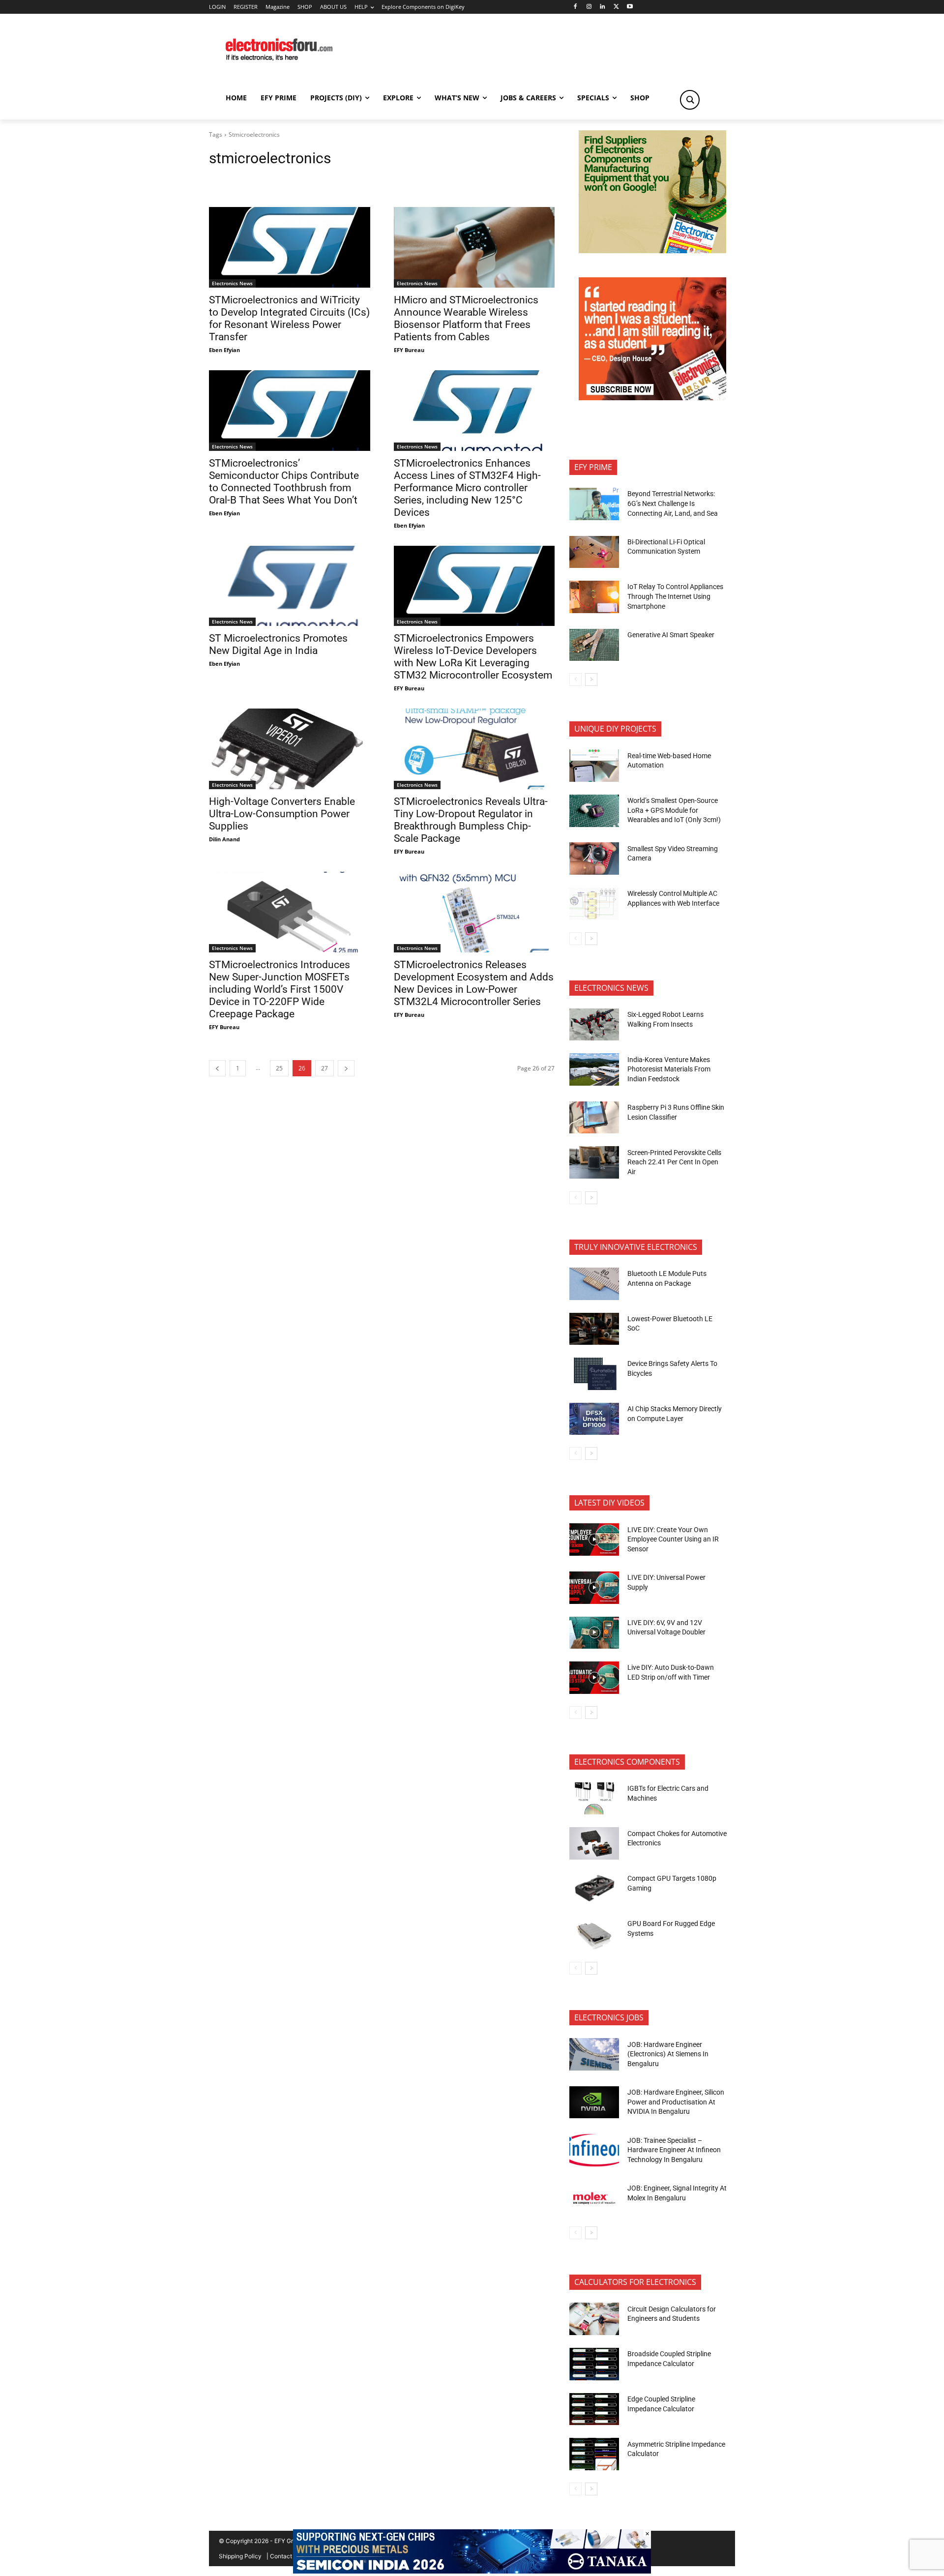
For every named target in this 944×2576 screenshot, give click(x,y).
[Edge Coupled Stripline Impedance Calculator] (594, 2409)
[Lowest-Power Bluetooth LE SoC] (594, 1329)
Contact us (285, 2556)
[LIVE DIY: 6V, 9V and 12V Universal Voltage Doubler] (594, 1633)
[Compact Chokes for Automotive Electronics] (594, 1843)
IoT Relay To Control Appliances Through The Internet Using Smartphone (675, 596)
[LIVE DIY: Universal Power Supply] (594, 1588)
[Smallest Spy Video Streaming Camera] (594, 859)
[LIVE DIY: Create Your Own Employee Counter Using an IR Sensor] (594, 1540)
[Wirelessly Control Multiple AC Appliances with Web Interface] (594, 904)
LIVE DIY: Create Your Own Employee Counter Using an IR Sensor (673, 1539)
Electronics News (232, 283)
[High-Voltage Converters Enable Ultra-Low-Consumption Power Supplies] (290, 749)
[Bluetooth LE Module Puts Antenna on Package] (594, 1284)
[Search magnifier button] (690, 100)
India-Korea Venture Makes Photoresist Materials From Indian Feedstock (669, 1069)
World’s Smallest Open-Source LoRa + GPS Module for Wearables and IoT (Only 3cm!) (674, 810)
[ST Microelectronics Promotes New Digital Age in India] (290, 586)
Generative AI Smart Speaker (671, 635)
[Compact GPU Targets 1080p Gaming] (594, 1889)
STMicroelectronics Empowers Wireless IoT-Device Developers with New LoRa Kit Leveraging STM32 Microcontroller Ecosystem (473, 657)
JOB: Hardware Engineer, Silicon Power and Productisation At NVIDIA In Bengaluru (676, 2102)
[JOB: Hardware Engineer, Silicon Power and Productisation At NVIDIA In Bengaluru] (594, 2102)
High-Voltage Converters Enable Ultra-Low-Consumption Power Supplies (282, 814)
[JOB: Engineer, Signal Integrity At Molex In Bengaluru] (594, 2198)
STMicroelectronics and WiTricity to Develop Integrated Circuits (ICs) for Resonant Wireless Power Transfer (289, 318)
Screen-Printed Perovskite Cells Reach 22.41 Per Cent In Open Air (674, 1162)
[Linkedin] (603, 7)
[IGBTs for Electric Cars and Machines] (594, 1799)
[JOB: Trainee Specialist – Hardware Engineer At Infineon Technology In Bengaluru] (594, 2150)
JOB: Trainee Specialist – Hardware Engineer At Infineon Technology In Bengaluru (674, 2150)
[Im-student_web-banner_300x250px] (652, 398)
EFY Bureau (409, 350)
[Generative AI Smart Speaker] (594, 645)
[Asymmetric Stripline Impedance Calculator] (594, 2454)
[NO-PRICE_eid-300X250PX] (652, 251)
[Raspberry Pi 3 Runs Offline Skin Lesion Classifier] (594, 1118)
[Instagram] (589, 7)
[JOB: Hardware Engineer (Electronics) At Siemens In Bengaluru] (594, 2054)
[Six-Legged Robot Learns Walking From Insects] (594, 1025)
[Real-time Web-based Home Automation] (594, 766)
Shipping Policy (240, 2556)
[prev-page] (217, 1068)
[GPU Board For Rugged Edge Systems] (594, 1934)
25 (279, 1068)
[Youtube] (630, 7)
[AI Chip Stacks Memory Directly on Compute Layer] (594, 1419)
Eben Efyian (224, 350)
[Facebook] (575, 7)
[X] (616, 7)
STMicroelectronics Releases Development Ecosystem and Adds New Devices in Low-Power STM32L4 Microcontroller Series (474, 983)
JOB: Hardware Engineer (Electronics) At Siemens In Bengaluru (668, 2054)
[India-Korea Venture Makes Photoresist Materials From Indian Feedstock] (594, 1069)
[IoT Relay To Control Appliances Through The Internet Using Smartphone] (594, 597)
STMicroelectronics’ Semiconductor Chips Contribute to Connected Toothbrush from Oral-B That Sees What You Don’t (284, 482)
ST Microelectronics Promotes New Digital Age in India (278, 644)
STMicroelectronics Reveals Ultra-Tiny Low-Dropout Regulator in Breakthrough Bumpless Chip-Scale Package (471, 820)
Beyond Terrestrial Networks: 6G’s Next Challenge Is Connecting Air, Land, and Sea (673, 503)
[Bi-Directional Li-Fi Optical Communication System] (594, 552)
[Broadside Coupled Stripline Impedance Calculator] (594, 2364)
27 (324, 1068)
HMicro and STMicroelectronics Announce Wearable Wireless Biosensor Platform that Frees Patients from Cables (466, 318)
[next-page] (346, 1068)
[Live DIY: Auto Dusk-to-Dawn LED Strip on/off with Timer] (594, 1678)
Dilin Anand (224, 839)
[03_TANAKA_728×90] (472, 2571)
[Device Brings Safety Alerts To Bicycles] (594, 1374)
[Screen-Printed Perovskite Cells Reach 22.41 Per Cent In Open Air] (594, 1162)
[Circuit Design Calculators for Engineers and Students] (594, 2319)
